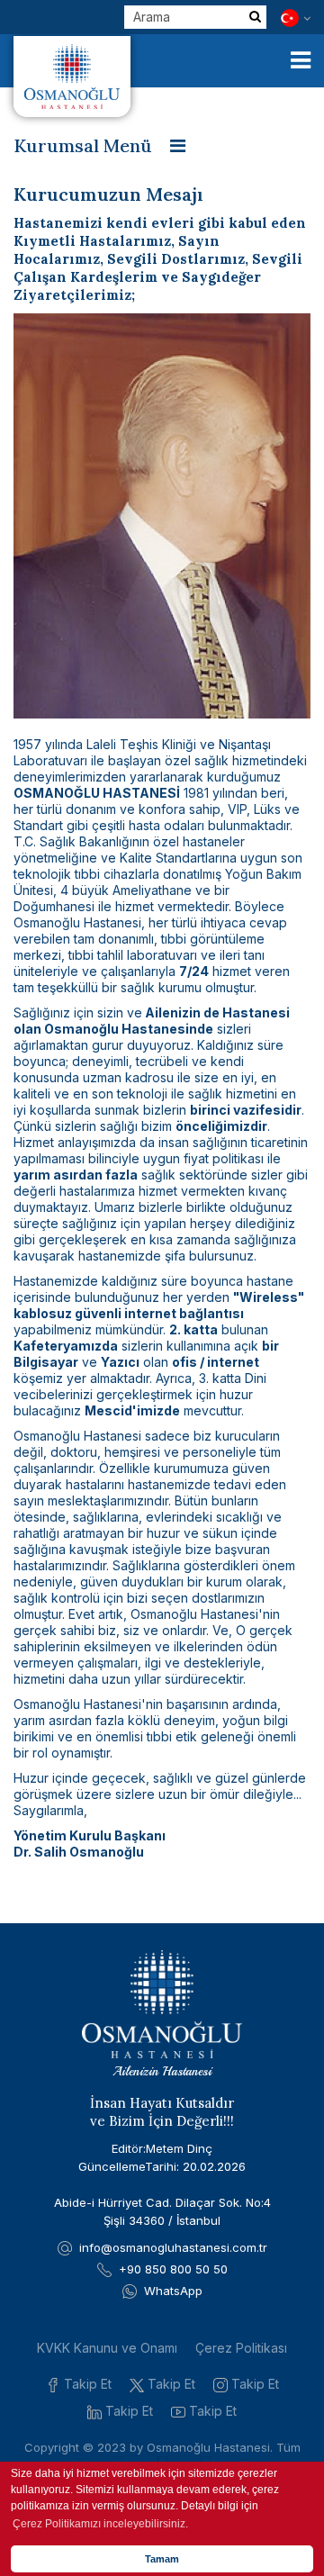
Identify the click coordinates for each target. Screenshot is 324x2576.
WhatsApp (173, 2291)
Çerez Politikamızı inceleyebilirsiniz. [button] (100, 2524)
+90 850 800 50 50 (173, 2269)
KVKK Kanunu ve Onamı (107, 2348)
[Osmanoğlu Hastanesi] (72, 77)
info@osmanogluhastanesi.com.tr (173, 2247)
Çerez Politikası (241, 2348)
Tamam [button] (162, 2559)
